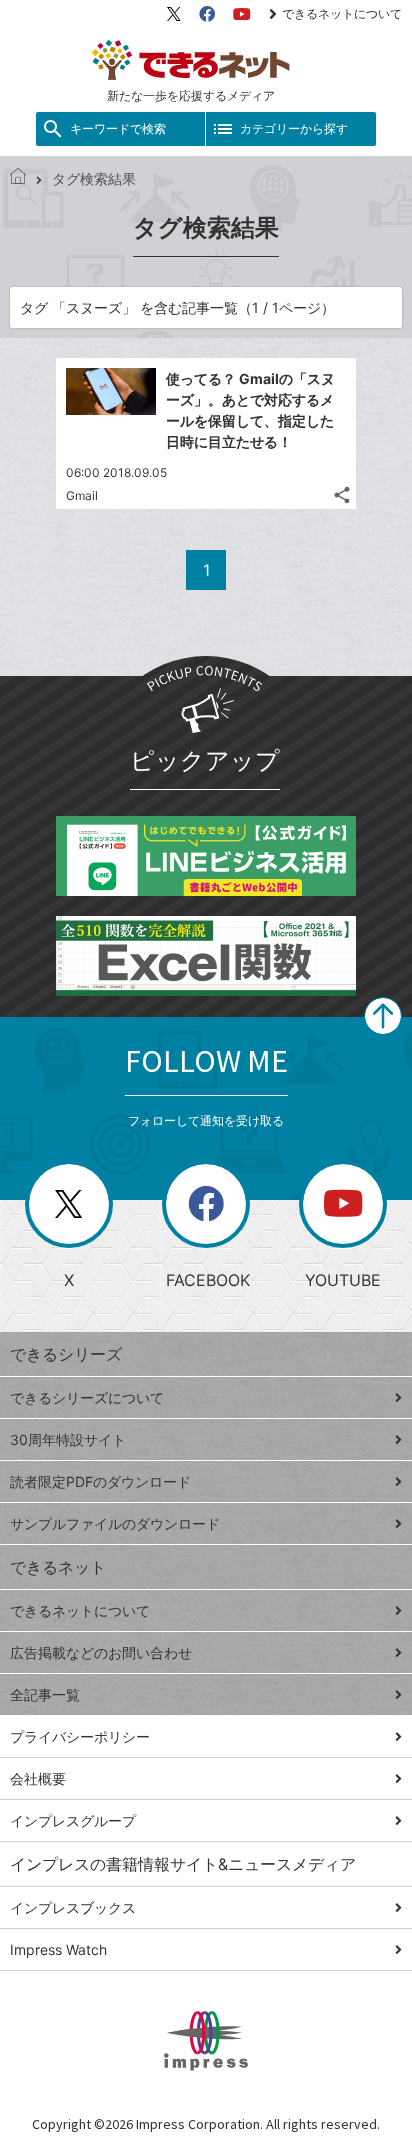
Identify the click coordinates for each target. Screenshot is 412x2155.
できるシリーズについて (87, 1397)
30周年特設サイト (68, 1439)
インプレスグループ (73, 1820)
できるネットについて (342, 13)
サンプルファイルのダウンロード (115, 1523)
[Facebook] (207, 14)
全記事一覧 (45, 1694)
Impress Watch (58, 1949)
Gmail (82, 495)
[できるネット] (18, 178)
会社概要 (38, 1778)
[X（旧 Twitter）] (174, 14)
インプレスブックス (73, 1907)
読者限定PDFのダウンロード (100, 1481)
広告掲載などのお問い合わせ (101, 1652)
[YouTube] (242, 14)
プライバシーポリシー (80, 1736)
